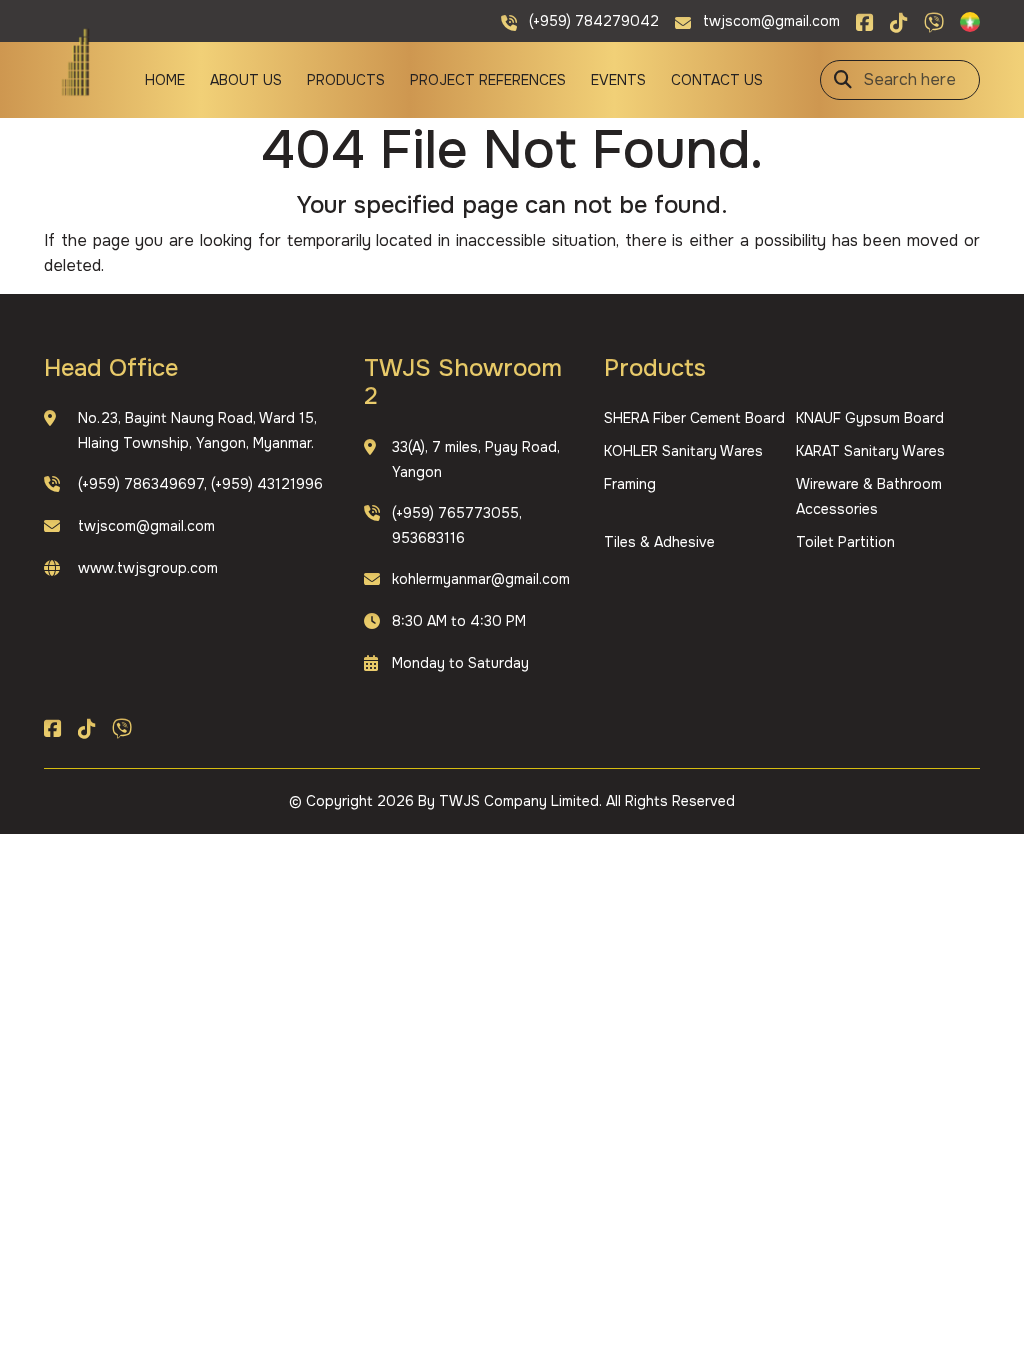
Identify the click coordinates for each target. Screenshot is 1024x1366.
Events (618, 80)
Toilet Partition (845, 542)
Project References (488, 80)
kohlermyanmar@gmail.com (481, 579)
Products (346, 80)
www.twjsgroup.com (148, 568)
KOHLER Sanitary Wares (683, 451)
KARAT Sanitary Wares (870, 451)
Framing (630, 484)
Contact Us (717, 80)
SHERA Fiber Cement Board (694, 418)
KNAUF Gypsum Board (870, 418)
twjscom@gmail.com (146, 526)
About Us (246, 80)
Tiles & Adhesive (659, 542)
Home (165, 80)
